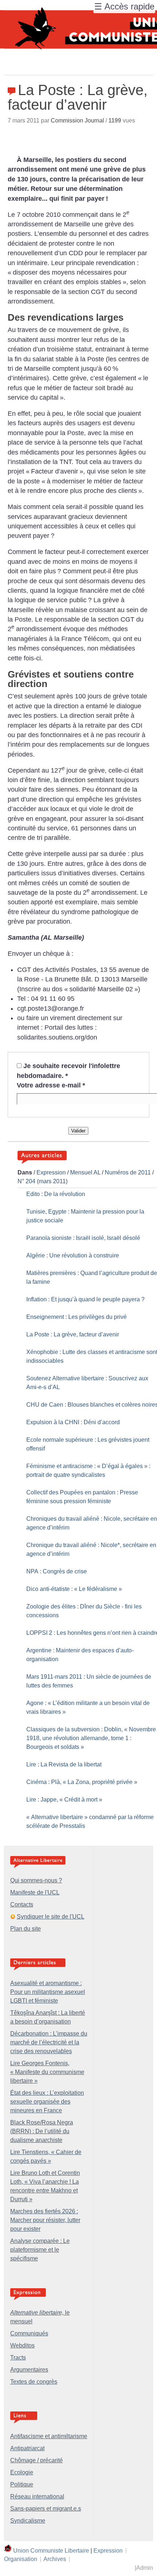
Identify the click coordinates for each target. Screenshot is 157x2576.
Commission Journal (77, 120)
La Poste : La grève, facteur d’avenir (73, 1334)
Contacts (22, 1904)
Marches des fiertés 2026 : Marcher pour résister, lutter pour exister (45, 2220)
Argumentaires (29, 2370)
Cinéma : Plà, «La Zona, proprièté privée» (82, 1782)
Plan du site (26, 1929)
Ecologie (22, 2472)
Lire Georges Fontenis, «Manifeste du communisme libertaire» (47, 2072)
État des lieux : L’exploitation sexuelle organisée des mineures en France (47, 2102)
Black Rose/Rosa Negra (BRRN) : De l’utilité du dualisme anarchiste (42, 2131)
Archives (55, 2559)
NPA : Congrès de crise (57, 1571)
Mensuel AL (85, 1172)
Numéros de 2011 (128, 1172)
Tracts (18, 2358)
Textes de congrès (34, 2382)
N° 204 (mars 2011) (43, 1181)
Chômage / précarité (37, 2460)
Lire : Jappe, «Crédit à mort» (64, 1800)
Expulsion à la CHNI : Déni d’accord (73, 1422)
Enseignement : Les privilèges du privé (76, 1317)
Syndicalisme (28, 2521)
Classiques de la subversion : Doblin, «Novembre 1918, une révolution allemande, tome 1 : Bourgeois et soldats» (91, 1738)
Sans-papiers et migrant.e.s (46, 2509)
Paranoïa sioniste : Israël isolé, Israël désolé (83, 1238)
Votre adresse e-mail (51, 1085)
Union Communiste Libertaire (51, 2550)
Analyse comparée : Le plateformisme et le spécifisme (40, 2250)
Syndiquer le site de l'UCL (51, 1917)
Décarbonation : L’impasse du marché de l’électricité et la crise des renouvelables (49, 2042)
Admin (145, 2568)
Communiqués (29, 2333)
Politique (22, 2484)
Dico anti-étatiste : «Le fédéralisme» (74, 1589)
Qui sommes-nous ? (36, 1880)
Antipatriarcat (27, 2448)
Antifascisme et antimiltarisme (49, 2436)
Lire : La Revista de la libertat (64, 1764)
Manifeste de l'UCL (35, 1892)
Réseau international (37, 2496)
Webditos (22, 2345)
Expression (51, 1172)
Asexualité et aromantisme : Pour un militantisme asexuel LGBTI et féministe (48, 1992)
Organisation (21, 2559)
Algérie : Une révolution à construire (73, 1255)
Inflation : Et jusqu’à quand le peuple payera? (85, 1299)
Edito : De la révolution (56, 1194)
